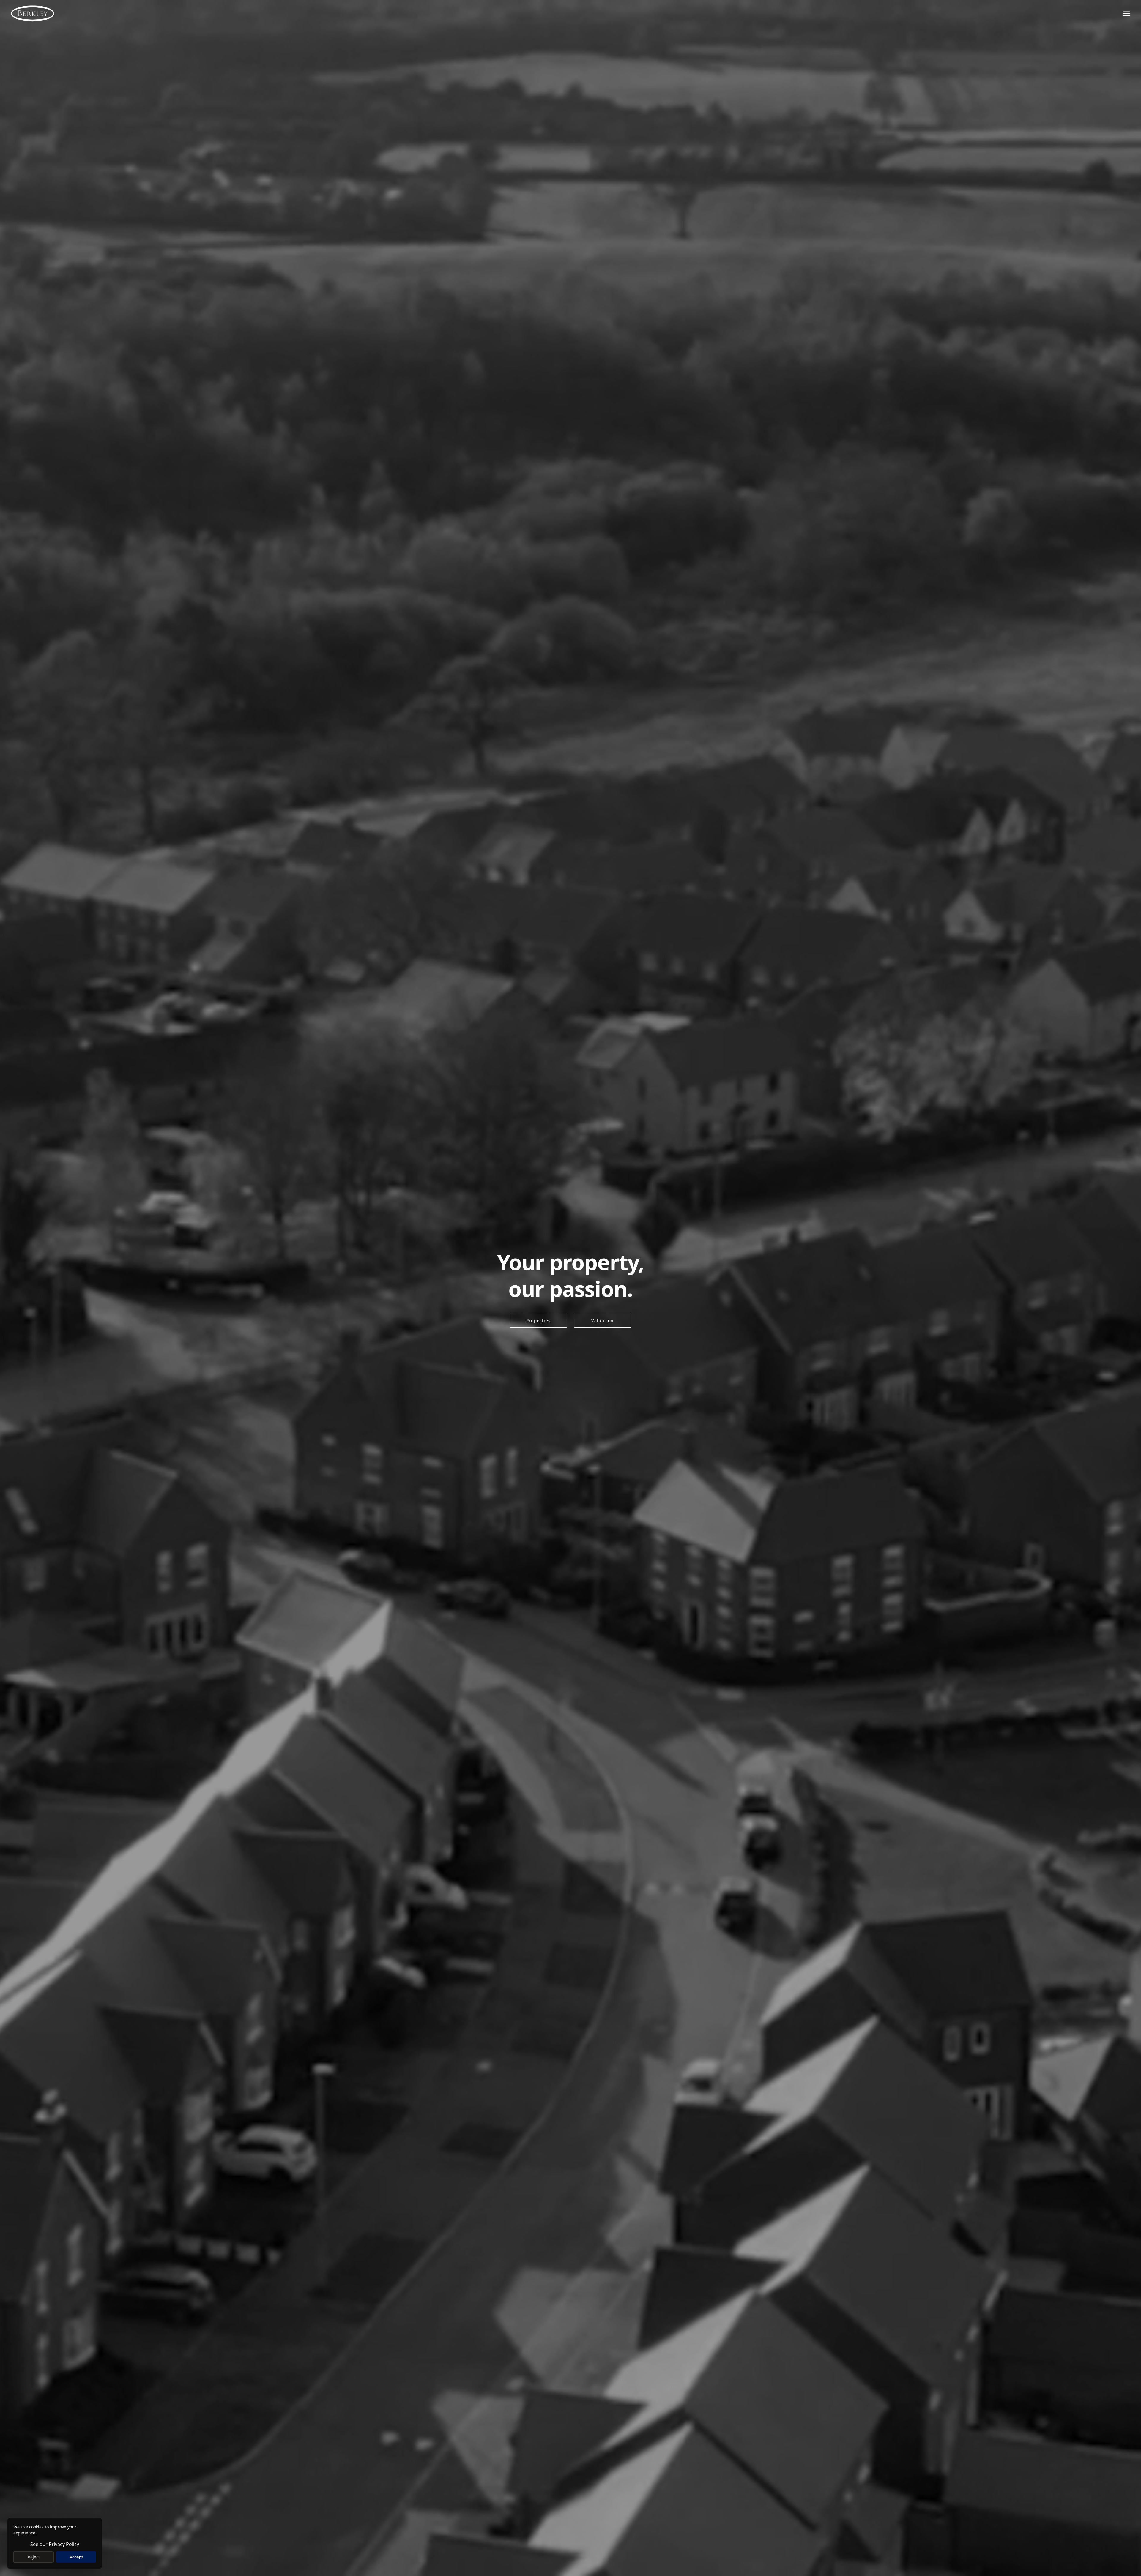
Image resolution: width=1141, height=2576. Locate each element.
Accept (76, 2557)
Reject (34, 2557)
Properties (539, 1321)
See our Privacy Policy (55, 2544)
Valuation (603, 1321)
